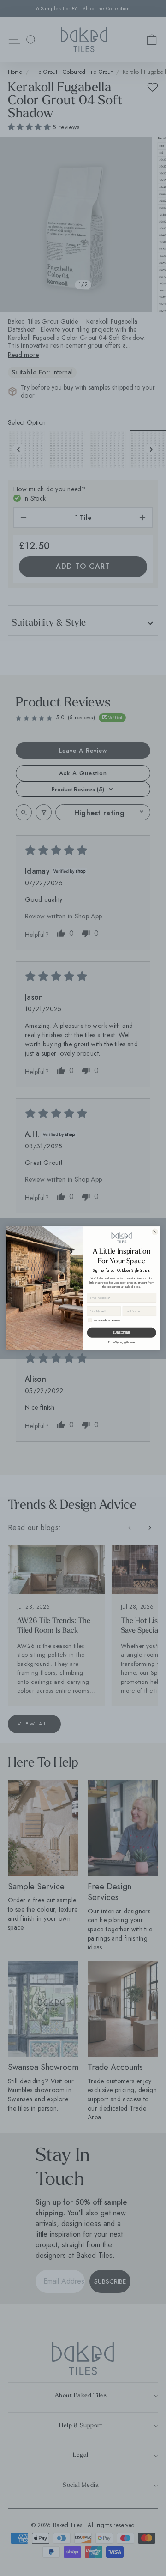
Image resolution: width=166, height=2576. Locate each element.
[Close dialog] (155, 1232)
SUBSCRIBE (122, 1332)
